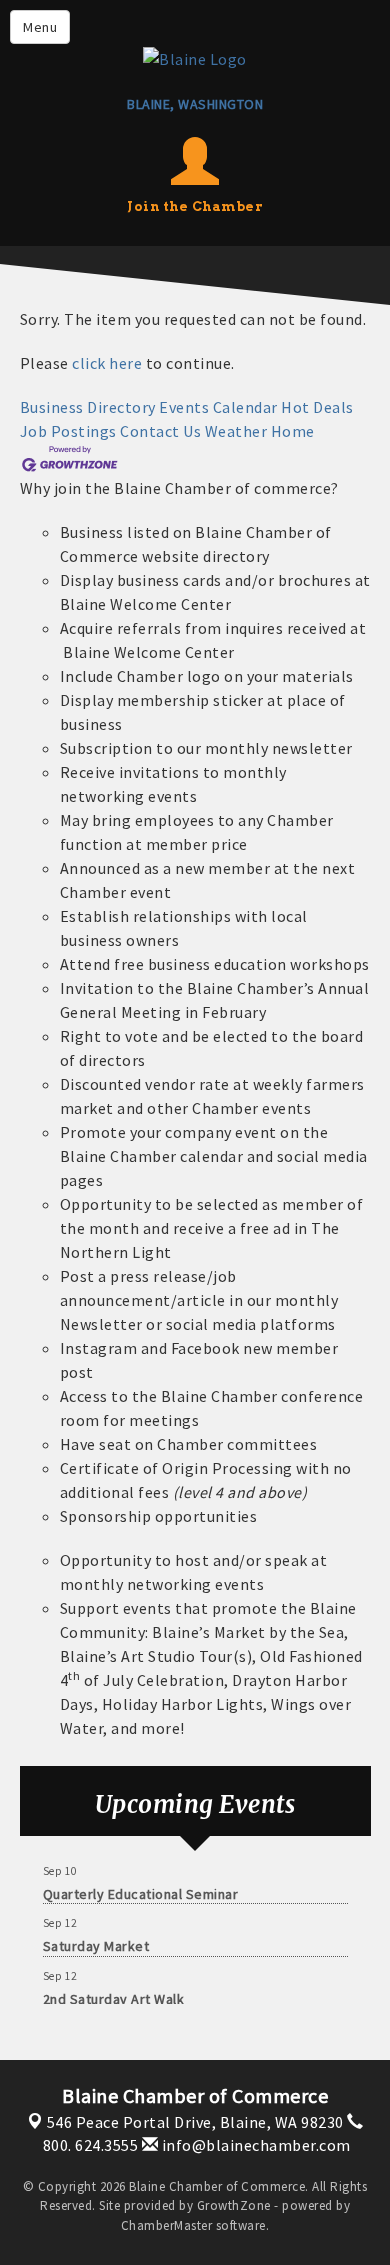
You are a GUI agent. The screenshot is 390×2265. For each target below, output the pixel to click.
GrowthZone (234, 2205)
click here (107, 363)
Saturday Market (96, 1942)
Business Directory (88, 407)
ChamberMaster (167, 2225)
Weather (236, 431)
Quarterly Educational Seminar (141, 1890)
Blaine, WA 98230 (195, 2122)
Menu (40, 27)
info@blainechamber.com (254, 2145)
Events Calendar (218, 407)
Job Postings (68, 431)
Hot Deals (317, 407)
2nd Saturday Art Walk (114, 1995)
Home (293, 431)
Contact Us (160, 431)
